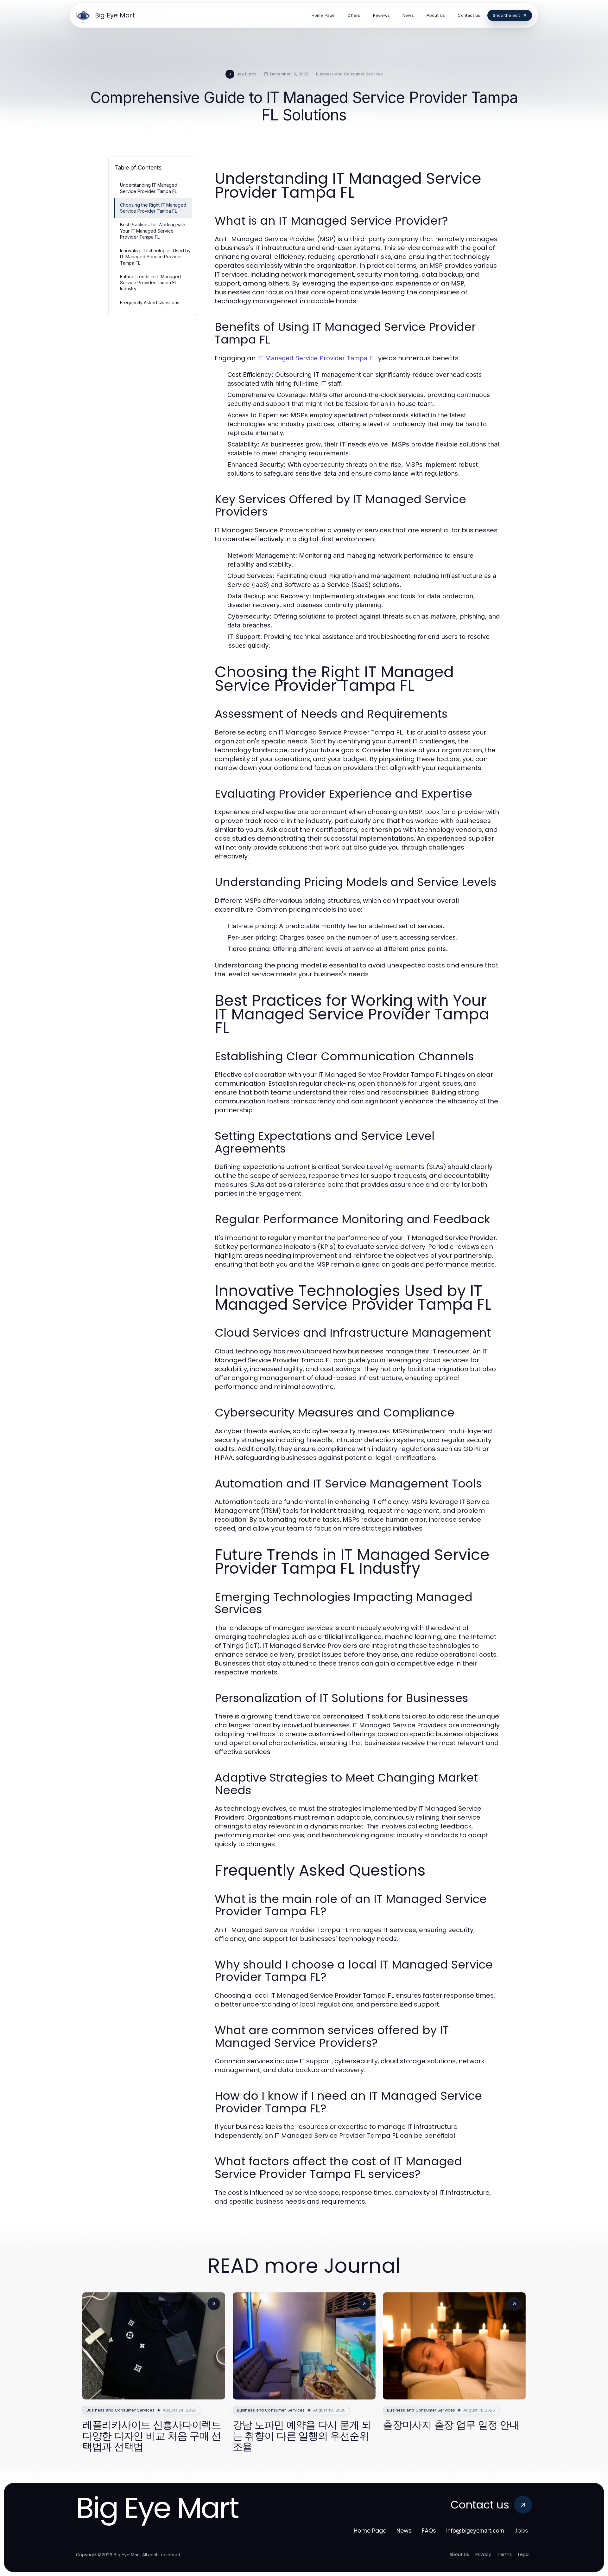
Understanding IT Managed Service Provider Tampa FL (149, 188)
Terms (505, 2554)
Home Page (370, 2531)
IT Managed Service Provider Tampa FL (317, 358)
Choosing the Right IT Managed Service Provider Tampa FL (153, 208)
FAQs (429, 2531)
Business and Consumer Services (349, 74)
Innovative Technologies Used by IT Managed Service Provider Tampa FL (155, 257)
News (404, 2531)
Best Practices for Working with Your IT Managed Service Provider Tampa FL (153, 231)
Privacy (483, 2554)
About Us (459, 2554)
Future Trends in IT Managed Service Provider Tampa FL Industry (150, 283)
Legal (524, 2554)
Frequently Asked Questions (150, 302)
